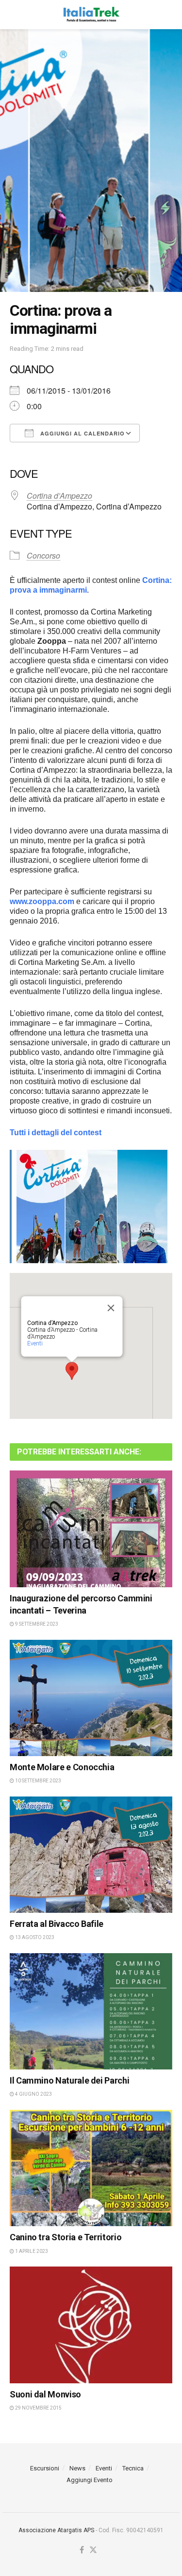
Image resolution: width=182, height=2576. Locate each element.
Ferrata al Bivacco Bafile (57, 1924)
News (77, 2468)
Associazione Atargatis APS (56, 2530)
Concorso (43, 555)
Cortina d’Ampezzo (59, 496)
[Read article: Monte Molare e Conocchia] (91, 1698)
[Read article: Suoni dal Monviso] (91, 2325)
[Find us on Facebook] (82, 2550)
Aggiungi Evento (90, 2480)
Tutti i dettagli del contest (56, 1133)
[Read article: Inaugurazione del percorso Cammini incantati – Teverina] (91, 1529)
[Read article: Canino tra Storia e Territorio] (91, 2168)
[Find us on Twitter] (93, 2550)
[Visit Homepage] (91, 15)
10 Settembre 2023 (38, 1781)
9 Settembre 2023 (36, 1624)
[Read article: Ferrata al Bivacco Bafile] (91, 1855)
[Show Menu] (14, 15)
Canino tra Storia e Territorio (66, 2237)
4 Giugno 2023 (33, 2094)
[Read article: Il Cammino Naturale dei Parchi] (91, 2012)
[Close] (111, 1308)
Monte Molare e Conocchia (62, 1767)
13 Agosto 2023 (34, 1937)
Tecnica (133, 2468)
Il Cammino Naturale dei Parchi (69, 2080)
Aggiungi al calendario (82, 433)
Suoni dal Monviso (45, 2394)
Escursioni (45, 2468)
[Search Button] (167, 15)
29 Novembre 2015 (38, 2408)
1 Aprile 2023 (31, 2251)
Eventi (34, 1343)
